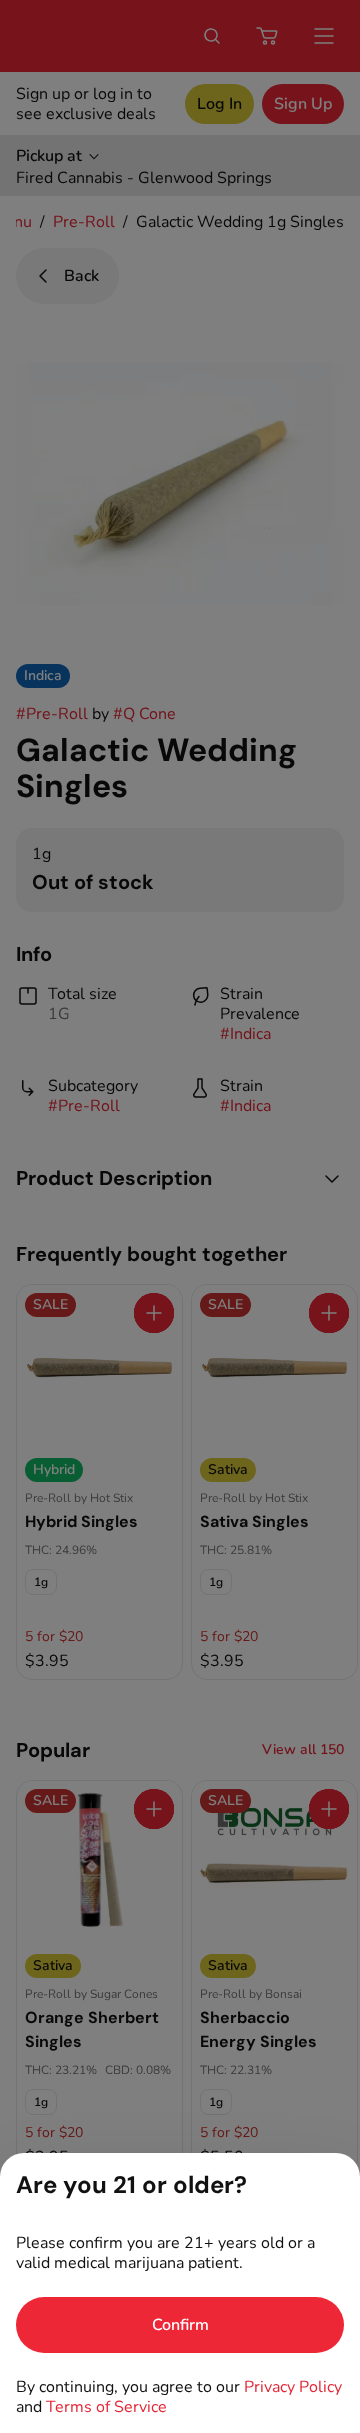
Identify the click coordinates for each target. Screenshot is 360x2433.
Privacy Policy (293, 2387)
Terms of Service (106, 2407)
